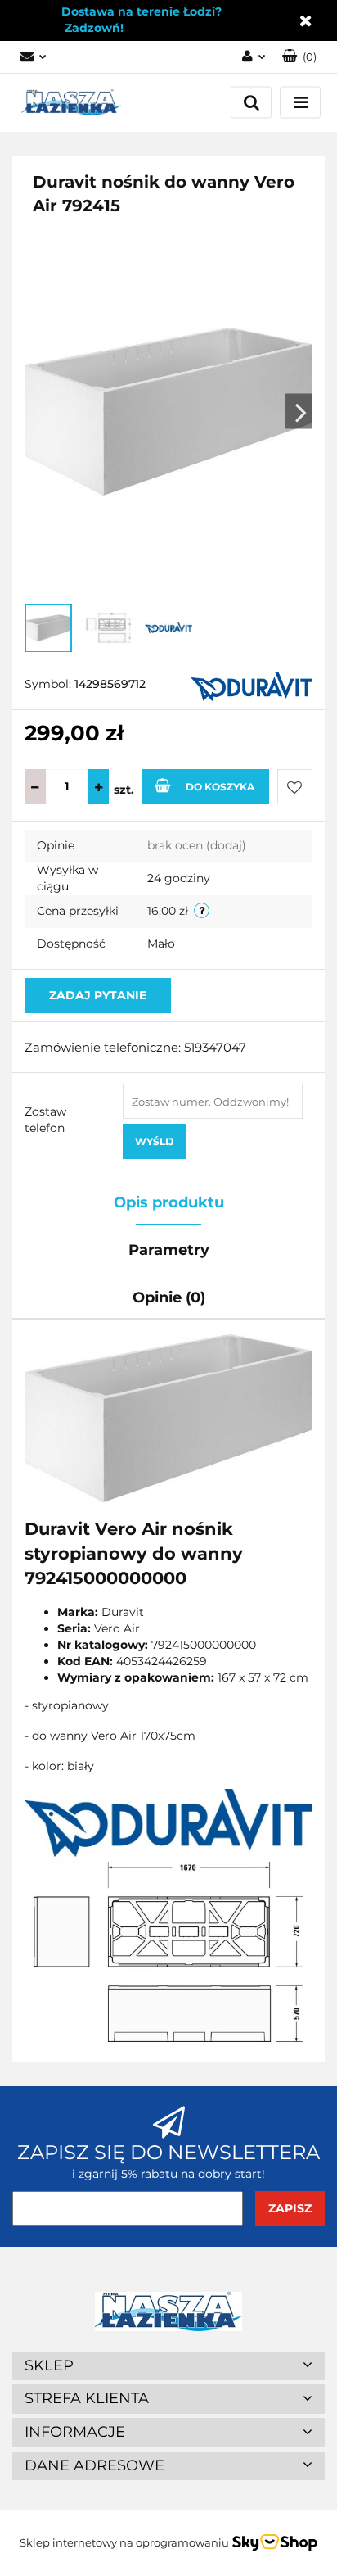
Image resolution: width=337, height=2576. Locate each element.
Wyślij (154, 1141)
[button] (299, 57)
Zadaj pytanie (98, 995)
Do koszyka (220, 787)
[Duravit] (252, 686)
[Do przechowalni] (295, 787)
